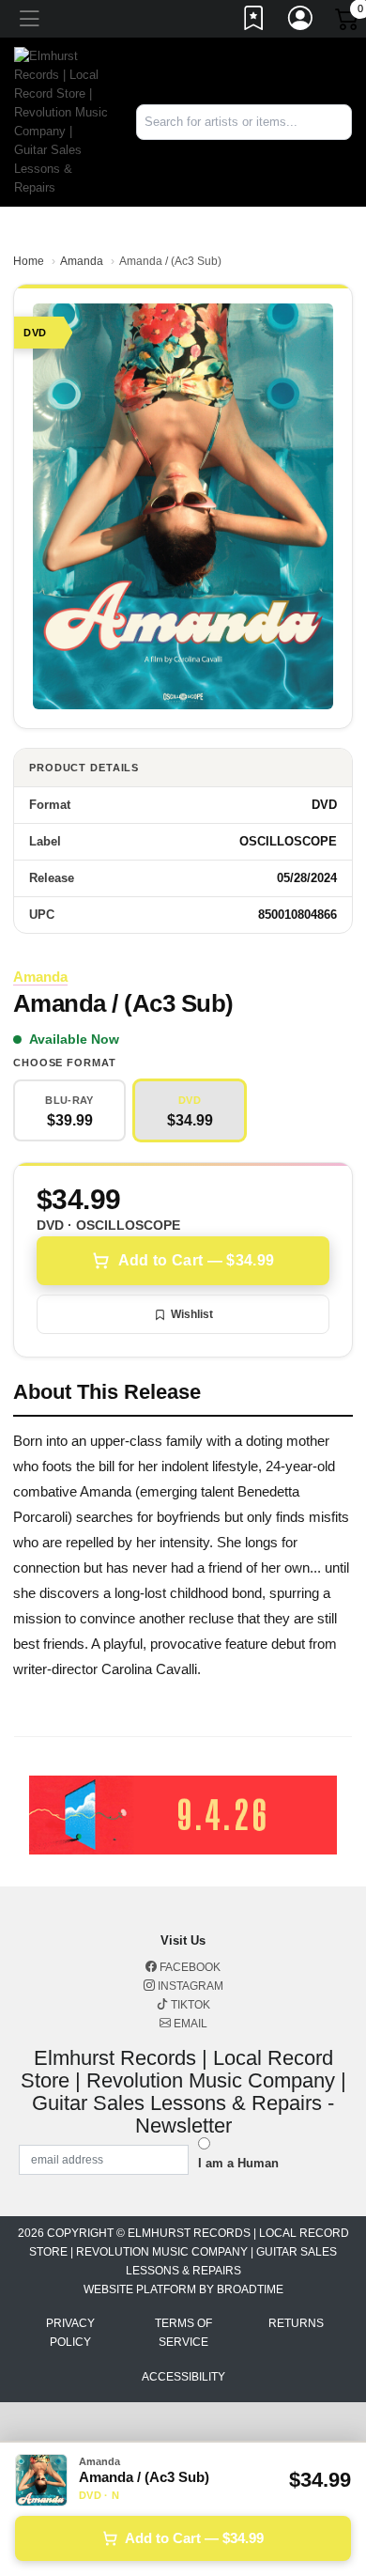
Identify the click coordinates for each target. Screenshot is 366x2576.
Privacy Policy (70, 2333)
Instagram (189, 1986)
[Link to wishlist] (254, 22)
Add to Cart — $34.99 (196, 1260)
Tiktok (189, 2005)
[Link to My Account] (301, 22)
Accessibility (183, 2377)
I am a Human (238, 2163)
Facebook (189, 1967)
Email (189, 2024)
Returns (296, 2323)
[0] (348, 23)
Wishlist (192, 1314)
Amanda (82, 261)
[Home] (61, 121)
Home (29, 261)
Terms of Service (183, 2333)
